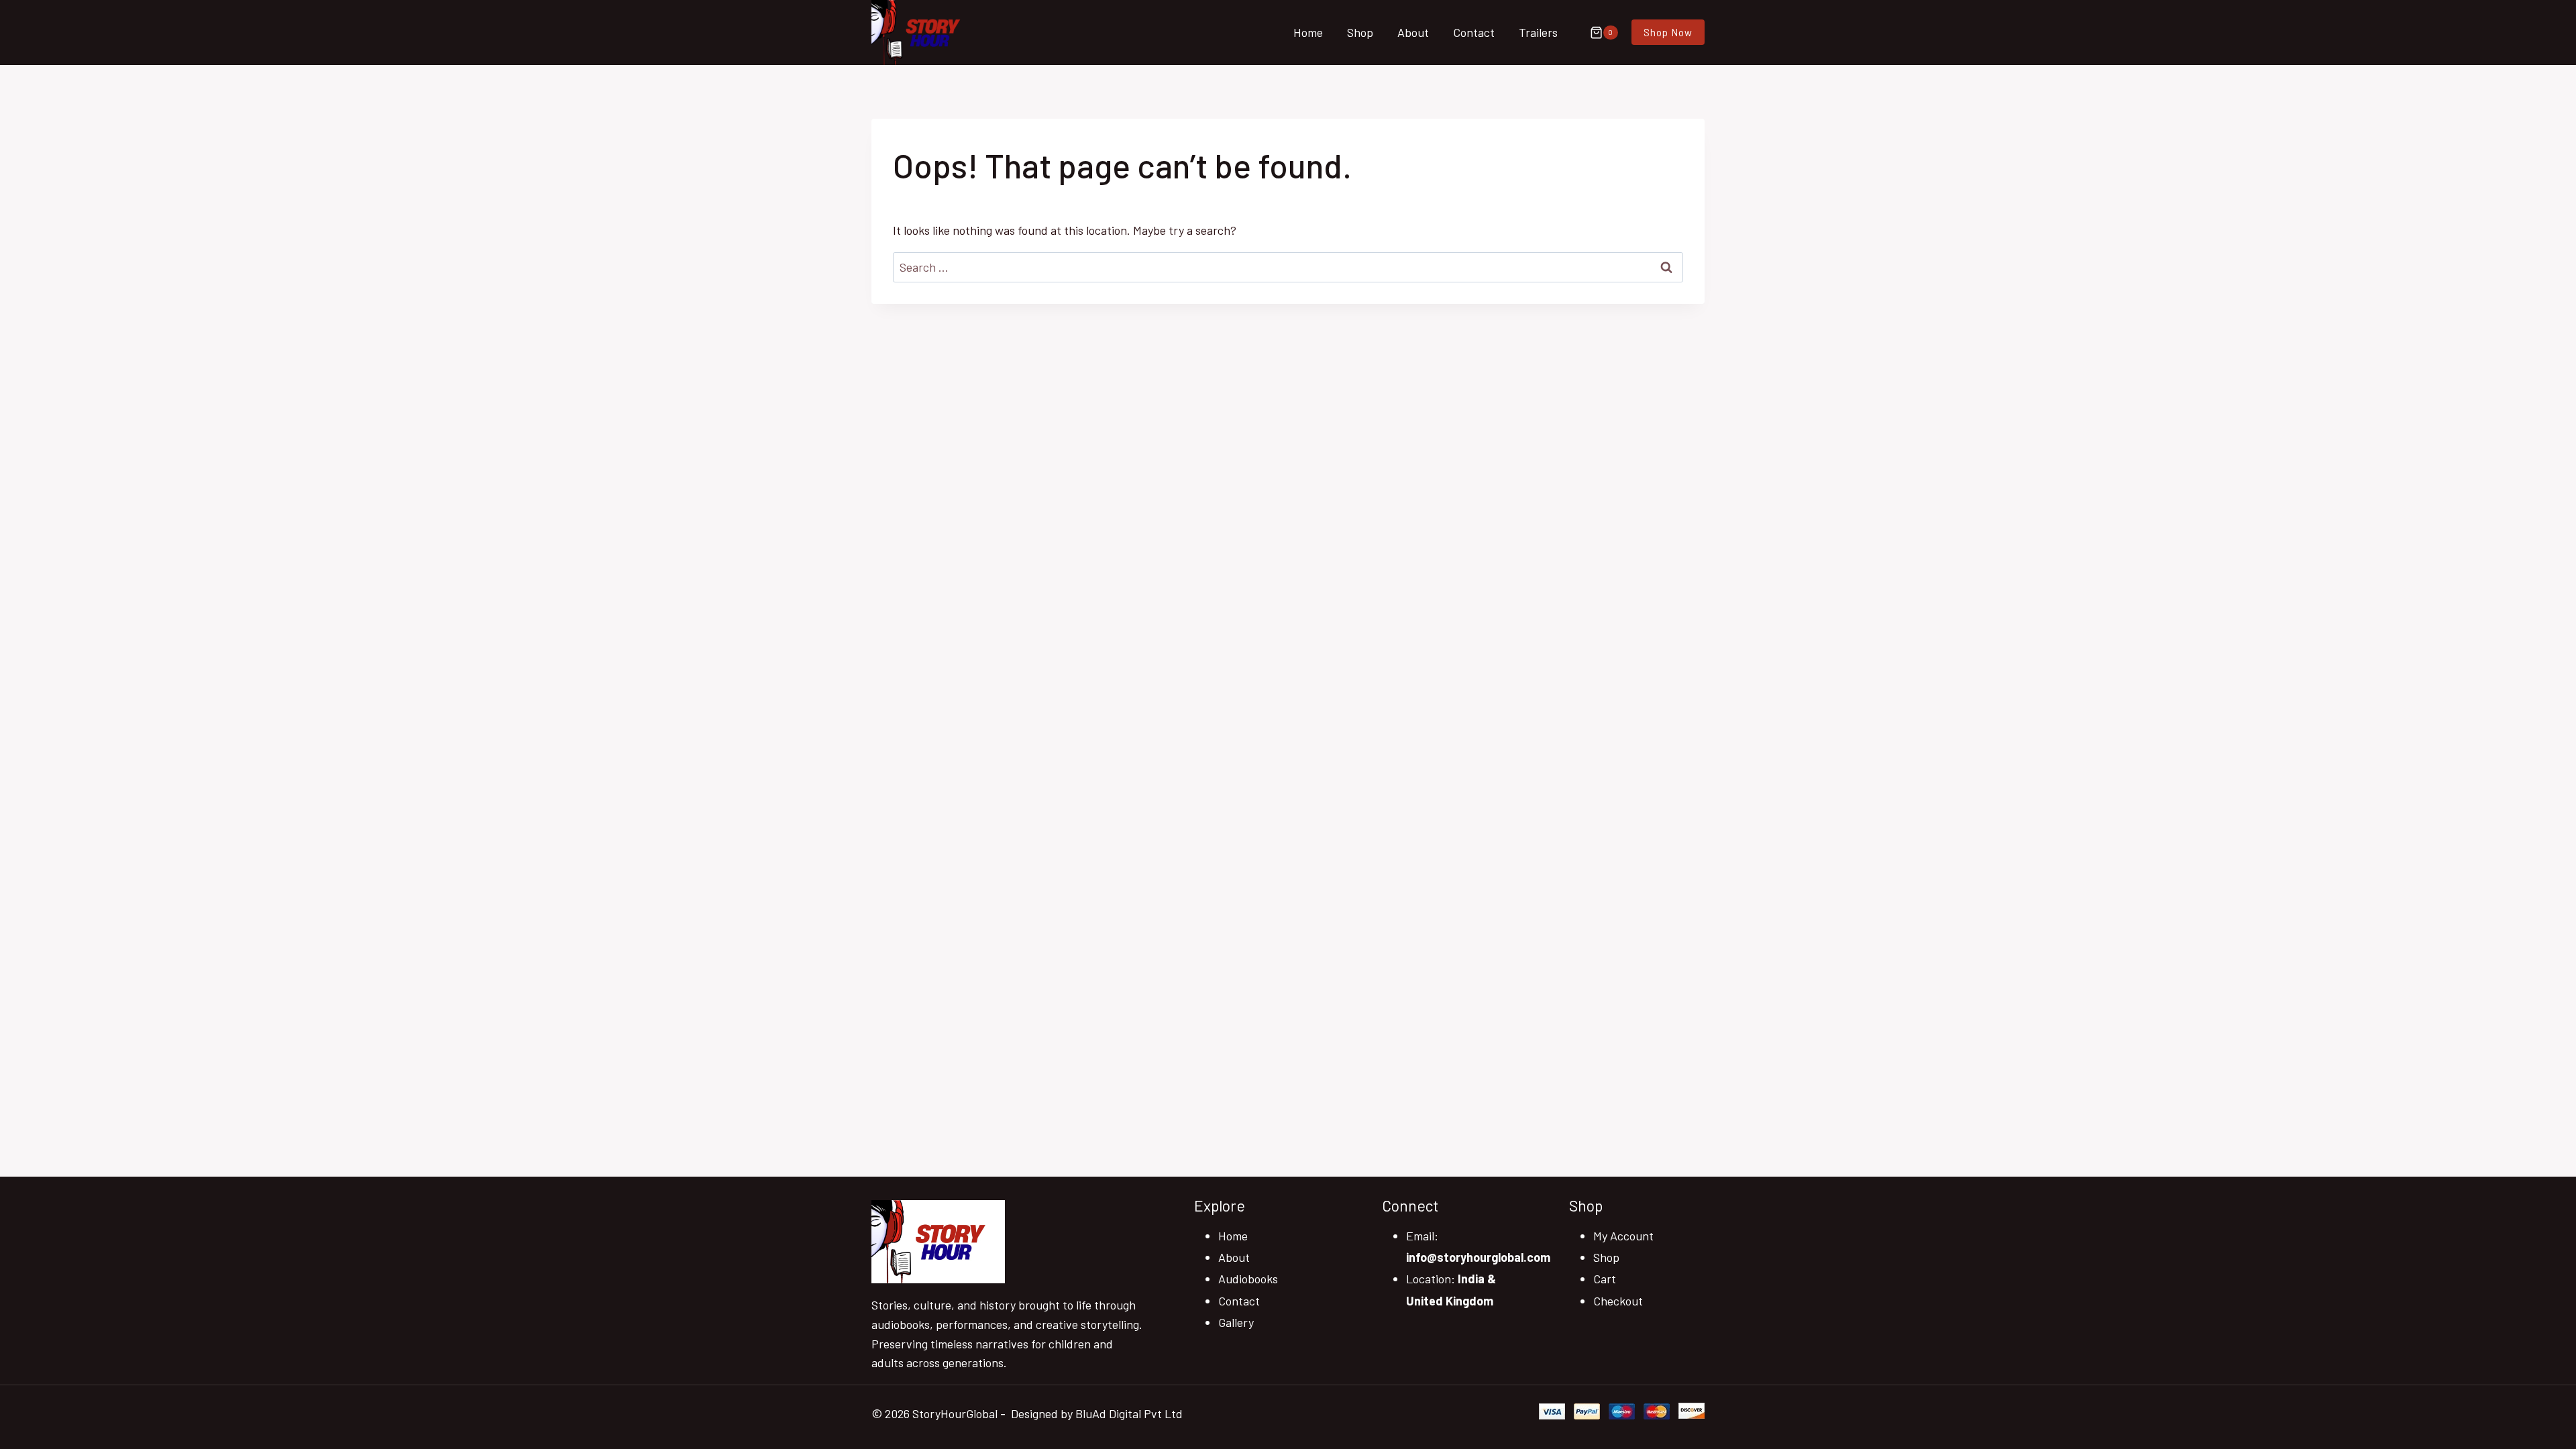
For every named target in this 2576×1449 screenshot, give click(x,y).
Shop (1360, 32)
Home (1308, 32)
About (1413, 32)
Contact (1474, 32)
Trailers (1538, 32)
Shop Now (1668, 32)
